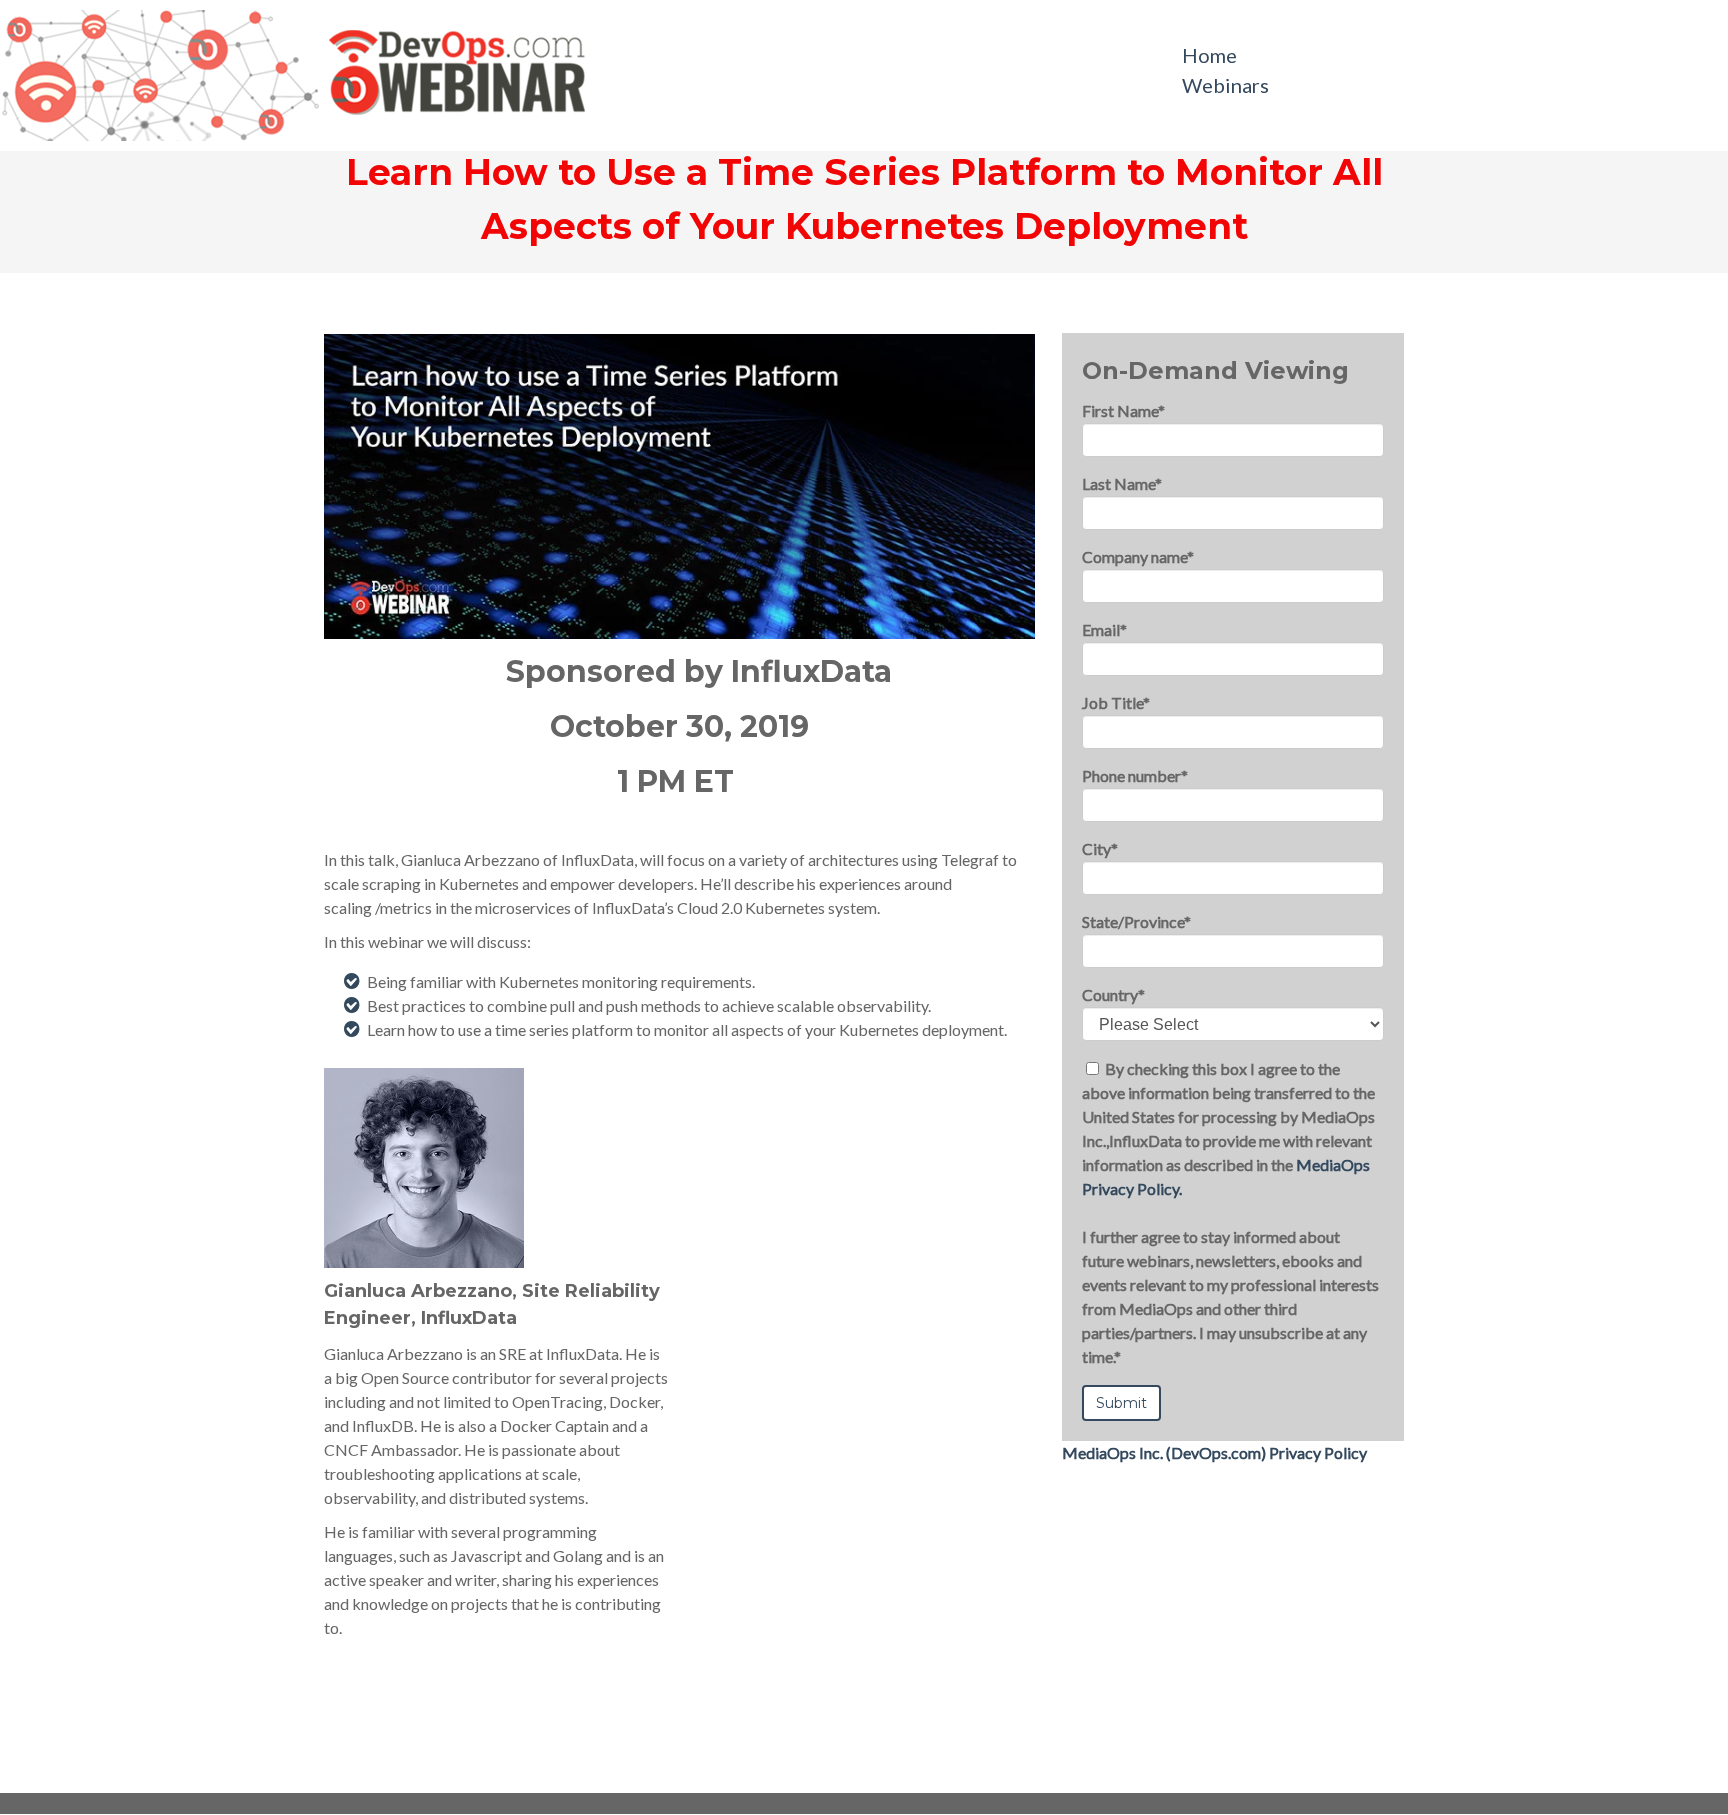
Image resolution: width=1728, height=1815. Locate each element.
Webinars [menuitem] (1225, 85)
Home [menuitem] (1209, 55)
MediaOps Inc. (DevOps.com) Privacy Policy (1214, 1452)
